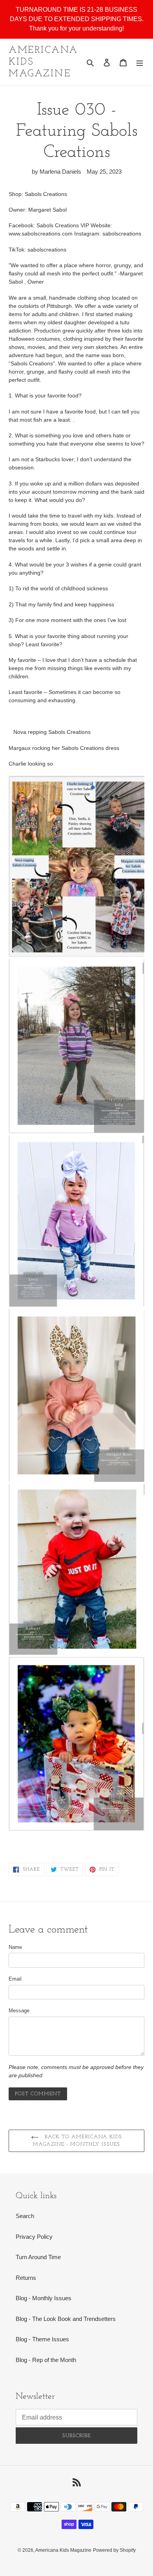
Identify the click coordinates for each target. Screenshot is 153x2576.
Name (15, 1947)
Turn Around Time (38, 2257)
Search (25, 2216)
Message (19, 2011)
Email (15, 1979)
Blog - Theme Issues (42, 2339)
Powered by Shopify (114, 2550)
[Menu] (140, 62)
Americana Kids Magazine (43, 62)
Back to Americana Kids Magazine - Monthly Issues (77, 2141)
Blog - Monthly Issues (44, 2298)
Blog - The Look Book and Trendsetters (66, 2319)
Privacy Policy (34, 2237)
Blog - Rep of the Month (46, 2360)
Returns (26, 2278)
